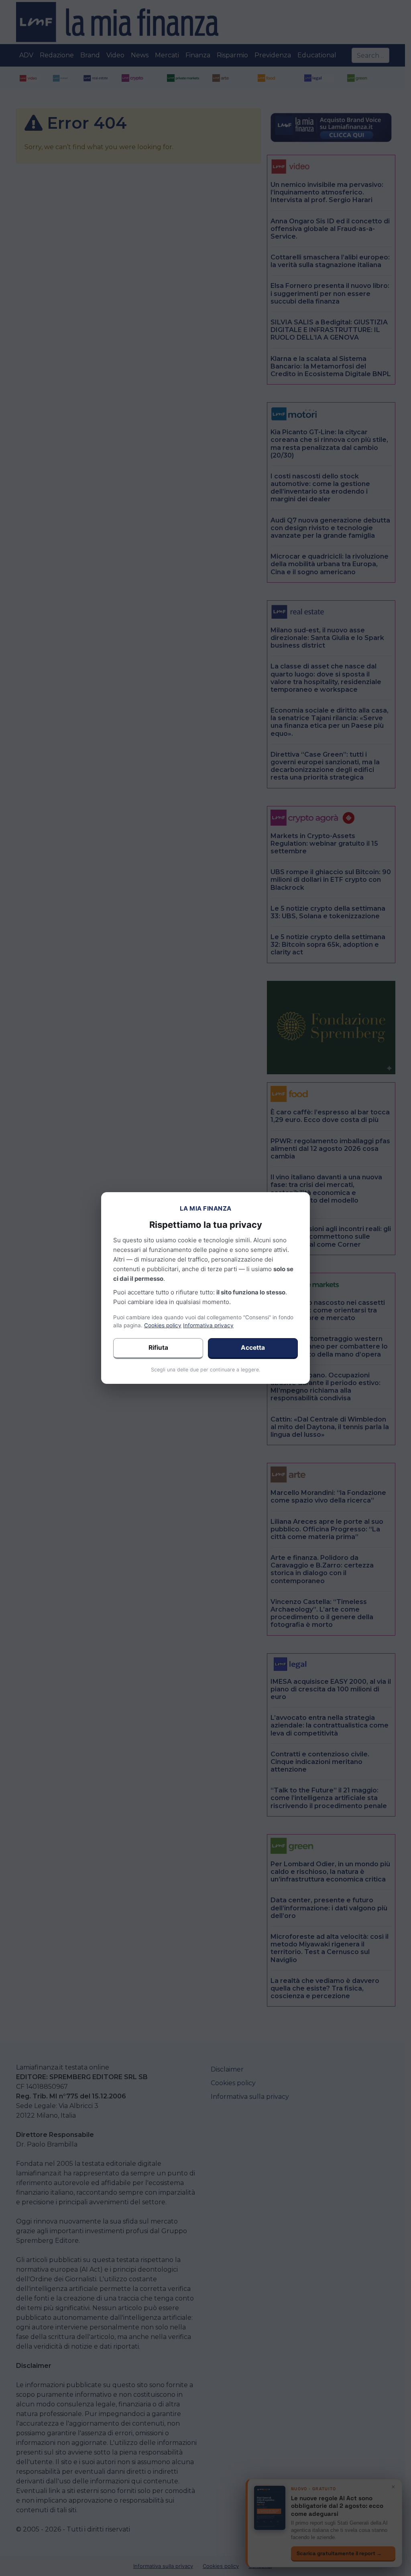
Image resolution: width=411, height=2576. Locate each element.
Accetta (253, 1348)
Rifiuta (158, 1348)
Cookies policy (163, 1325)
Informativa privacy (208, 1325)
